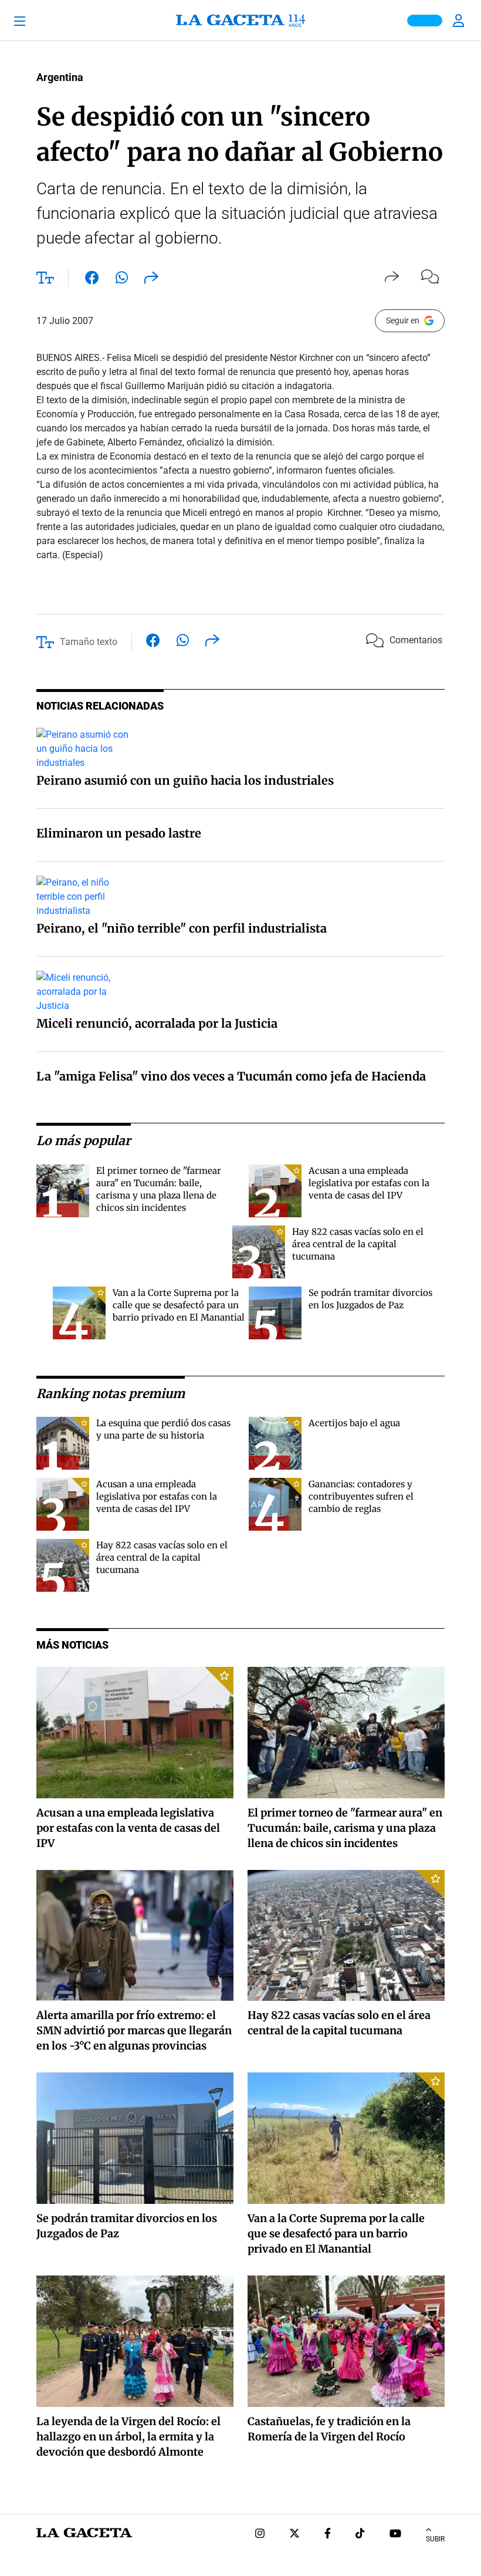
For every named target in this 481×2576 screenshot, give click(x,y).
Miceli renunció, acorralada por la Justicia (157, 1023)
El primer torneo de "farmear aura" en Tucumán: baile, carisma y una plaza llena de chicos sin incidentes (345, 1828)
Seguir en (403, 320)
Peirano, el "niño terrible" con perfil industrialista (182, 928)
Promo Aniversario (425, 21)
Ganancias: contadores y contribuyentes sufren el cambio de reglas (361, 1496)
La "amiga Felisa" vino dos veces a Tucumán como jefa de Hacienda (231, 1076)
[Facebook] (328, 2535)
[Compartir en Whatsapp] (122, 280)
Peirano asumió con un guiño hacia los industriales (185, 780)
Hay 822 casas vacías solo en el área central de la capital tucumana (358, 1244)
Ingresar (460, 21)
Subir (435, 2539)
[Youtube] (395, 2535)
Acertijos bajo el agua (354, 1423)
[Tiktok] (360, 2535)
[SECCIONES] (37, 21)
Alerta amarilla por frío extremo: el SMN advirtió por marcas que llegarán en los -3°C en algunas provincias (134, 2030)
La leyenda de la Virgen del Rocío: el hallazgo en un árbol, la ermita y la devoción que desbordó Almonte (128, 2437)
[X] (294, 2535)
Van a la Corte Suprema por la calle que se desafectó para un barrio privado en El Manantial (179, 1305)
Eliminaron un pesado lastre (119, 833)
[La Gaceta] (240, 21)
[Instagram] (260, 2535)
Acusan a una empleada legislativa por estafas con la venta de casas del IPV (369, 1183)
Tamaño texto (89, 642)
